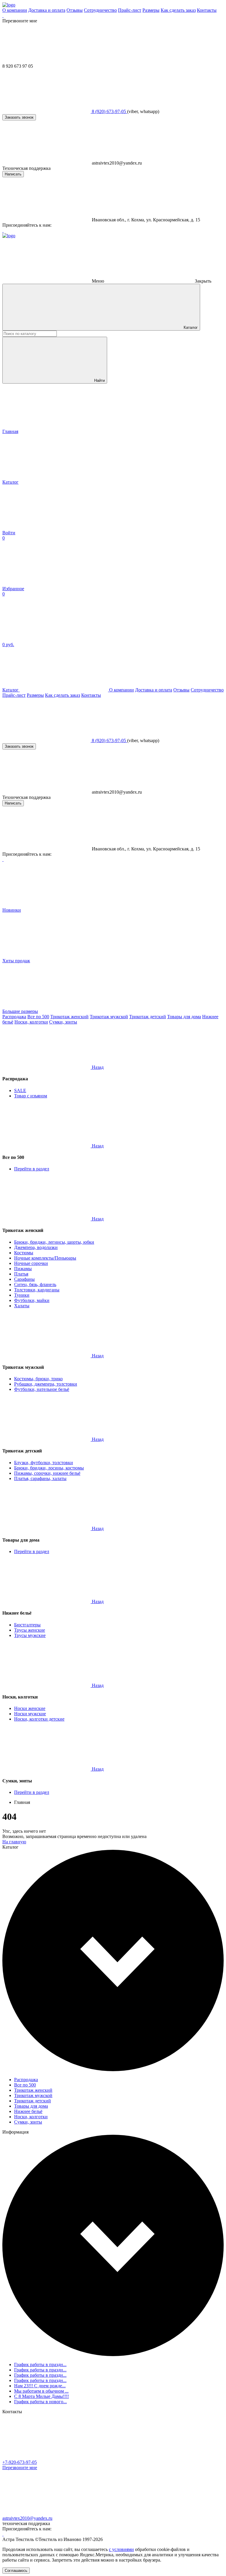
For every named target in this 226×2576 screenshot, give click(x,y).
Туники (22, 1295)
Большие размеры (20, 1011)
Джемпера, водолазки (36, 1247)
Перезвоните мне (20, 2468)
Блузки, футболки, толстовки (44, 1463)
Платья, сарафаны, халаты (40, 1478)
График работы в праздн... (40, 2364)
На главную (14, 1842)
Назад (98, 1067)
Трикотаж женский (69, 1017)
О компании (15, 10)
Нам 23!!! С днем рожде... (40, 2386)
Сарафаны (24, 1279)
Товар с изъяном (31, 1096)
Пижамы (23, 1269)
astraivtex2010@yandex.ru (27, 2518)
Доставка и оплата (47, 10)
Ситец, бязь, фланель (35, 1284)
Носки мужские (30, 1714)
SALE (20, 1090)
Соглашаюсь (16, 2571)
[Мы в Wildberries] (3, 15)
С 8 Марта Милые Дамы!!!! (41, 2396)
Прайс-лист (130, 10)
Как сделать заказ (178, 10)
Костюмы (24, 1253)
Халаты (22, 1306)
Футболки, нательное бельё (42, 1389)
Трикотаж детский (148, 1017)
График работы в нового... (40, 2402)
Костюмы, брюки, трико (38, 1379)
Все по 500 (38, 1017)
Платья (21, 1274)
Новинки (12, 910)
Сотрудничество (100, 10)
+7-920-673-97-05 (20, 2462)
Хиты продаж (16, 961)
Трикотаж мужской (109, 1017)
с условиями (121, 2549)
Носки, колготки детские (39, 1719)
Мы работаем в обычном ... (41, 2391)
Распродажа (14, 1017)
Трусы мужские (30, 1635)
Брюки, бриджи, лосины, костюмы (49, 1468)
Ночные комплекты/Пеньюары (45, 1258)
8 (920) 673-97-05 (109, 111)
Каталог (190, 327)
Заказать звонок (19, 117)
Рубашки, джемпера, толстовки (46, 1384)
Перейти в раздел (32, 1169)
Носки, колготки (31, 1022)
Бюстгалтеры (27, 1625)
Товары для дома (184, 1017)
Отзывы (75, 10)
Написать (13, 174)
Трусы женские (30, 1630)
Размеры (151, 10)
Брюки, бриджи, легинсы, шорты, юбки (54, 1242)
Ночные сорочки (31, 1263)
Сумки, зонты (63, 1022)
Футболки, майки (32, 1300)
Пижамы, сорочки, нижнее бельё (47, 1473)
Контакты (207, 10)
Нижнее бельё (28, 2111)
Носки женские (30, 1708)
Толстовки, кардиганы (37, 1290)
